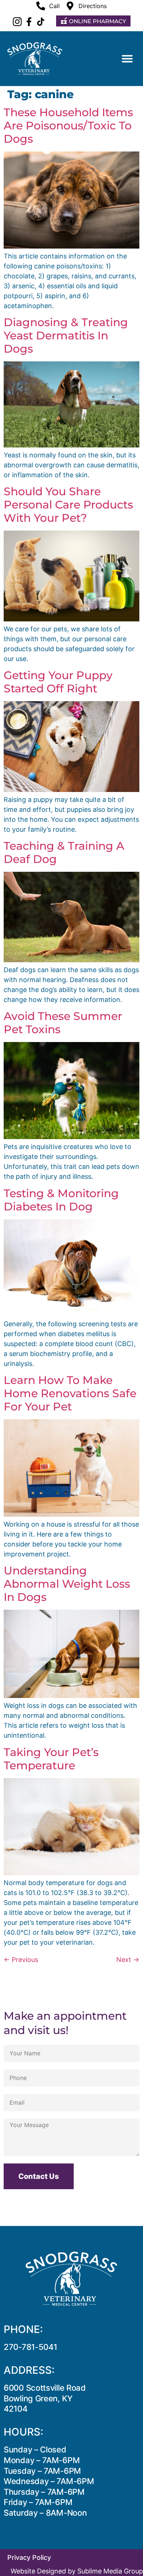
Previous (21, 1960)
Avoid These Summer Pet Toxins (63, 1023)
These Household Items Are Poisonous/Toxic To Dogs (68, 126)
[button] (127, 58)
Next (128, 1960)
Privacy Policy (29, 2557)
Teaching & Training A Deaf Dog (64, 852)
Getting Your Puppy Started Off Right (58, 682)
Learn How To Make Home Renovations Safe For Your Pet (70, 1393)
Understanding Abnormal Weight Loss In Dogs (67, 1584)
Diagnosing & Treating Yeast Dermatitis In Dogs (66, 336)
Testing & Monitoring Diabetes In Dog (61, 1200)
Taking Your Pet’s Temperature (51, 1759)
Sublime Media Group (110, 2571)
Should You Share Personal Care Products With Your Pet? (68, 505)
